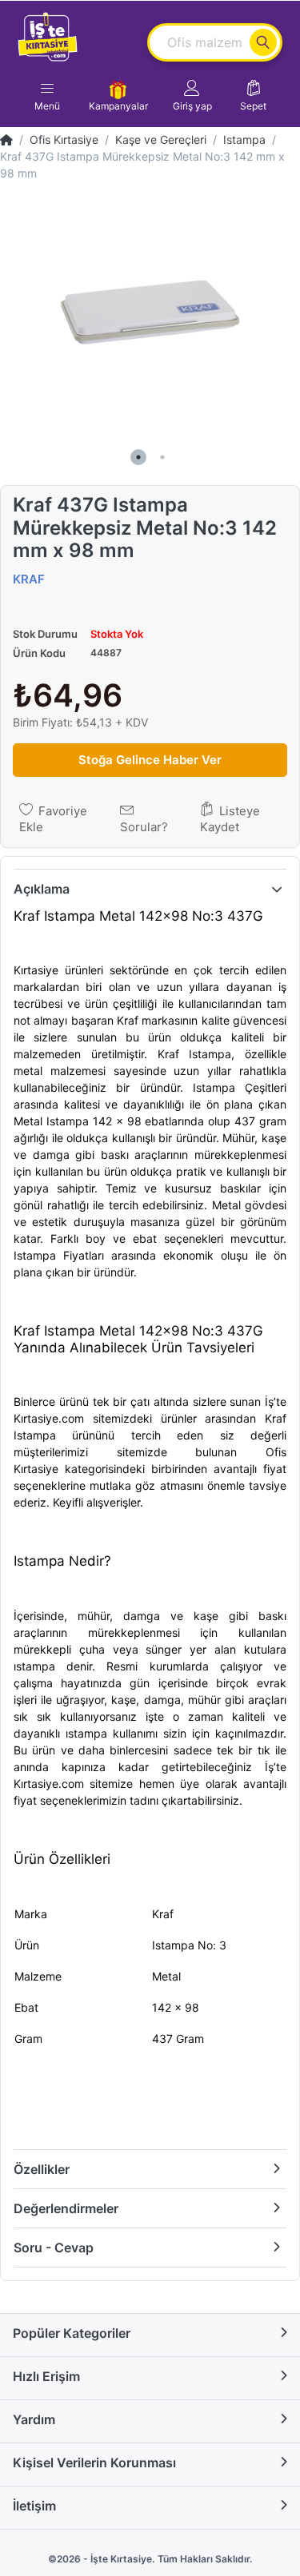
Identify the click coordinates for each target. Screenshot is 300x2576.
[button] (192, 96)
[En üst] (6, 139)
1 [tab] (138, 457)
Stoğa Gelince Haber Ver (150, 760)
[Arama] (263, 42)
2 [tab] (162, 457)
